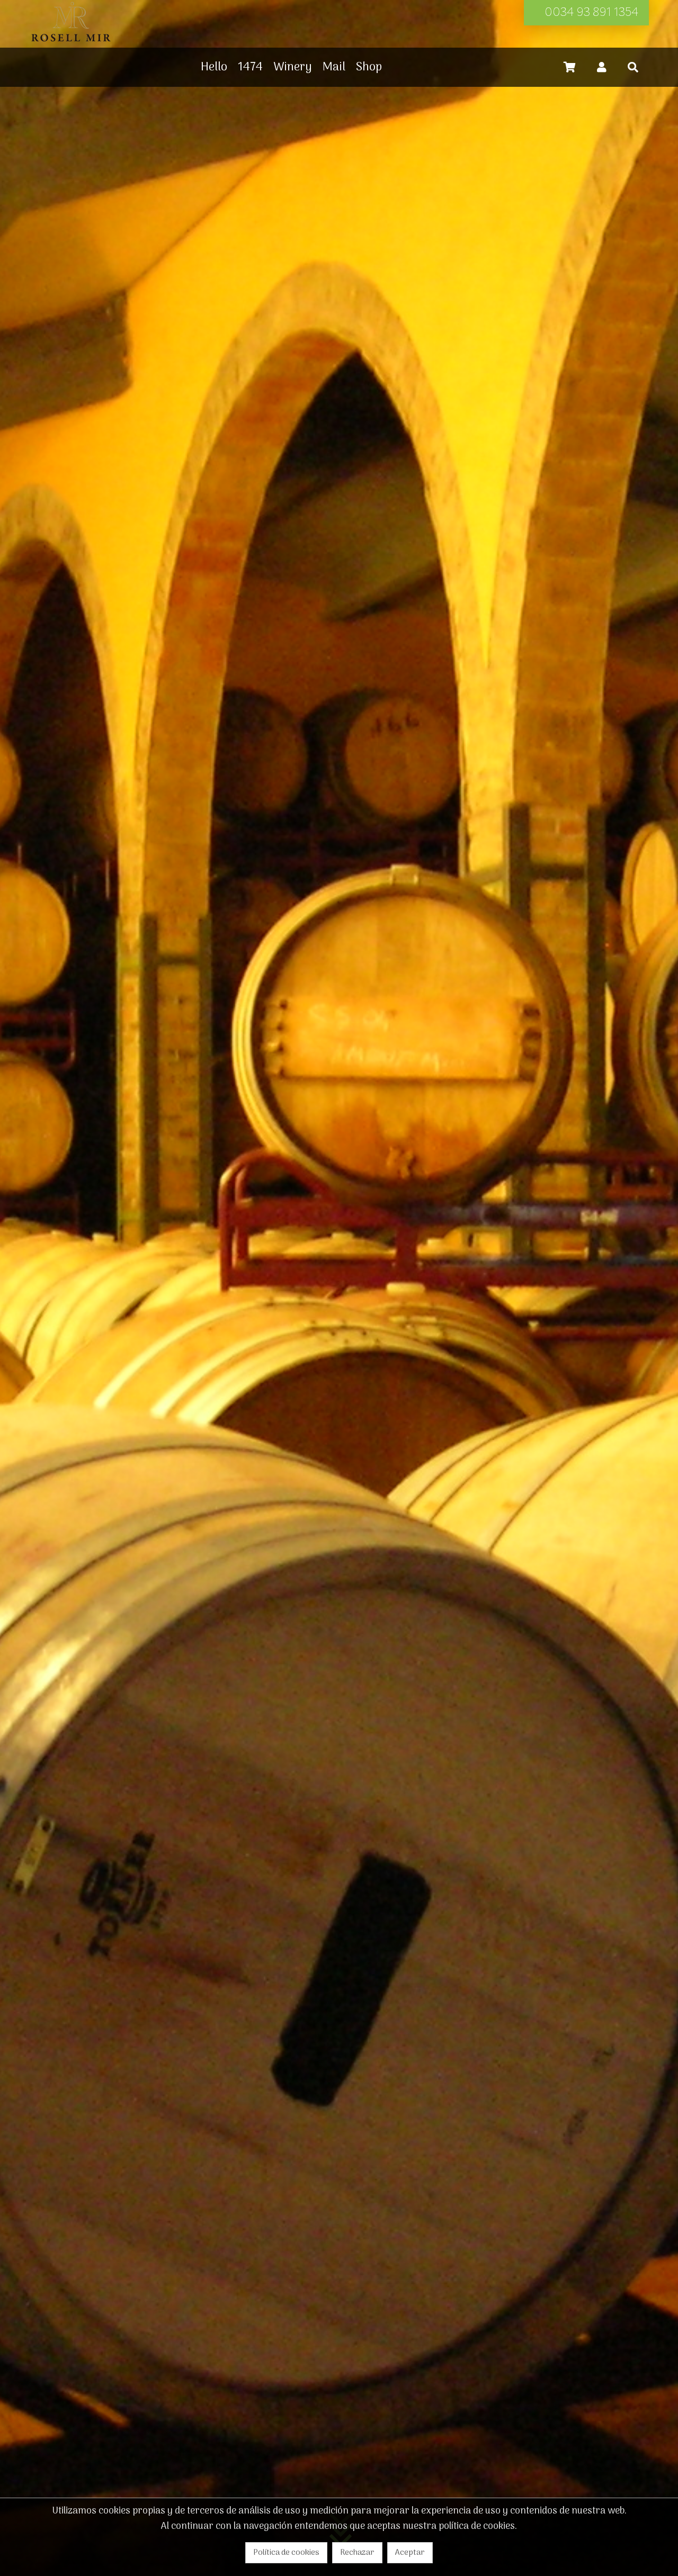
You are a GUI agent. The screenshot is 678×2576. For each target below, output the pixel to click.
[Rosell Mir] (71, 42)
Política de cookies (286, 2553)
